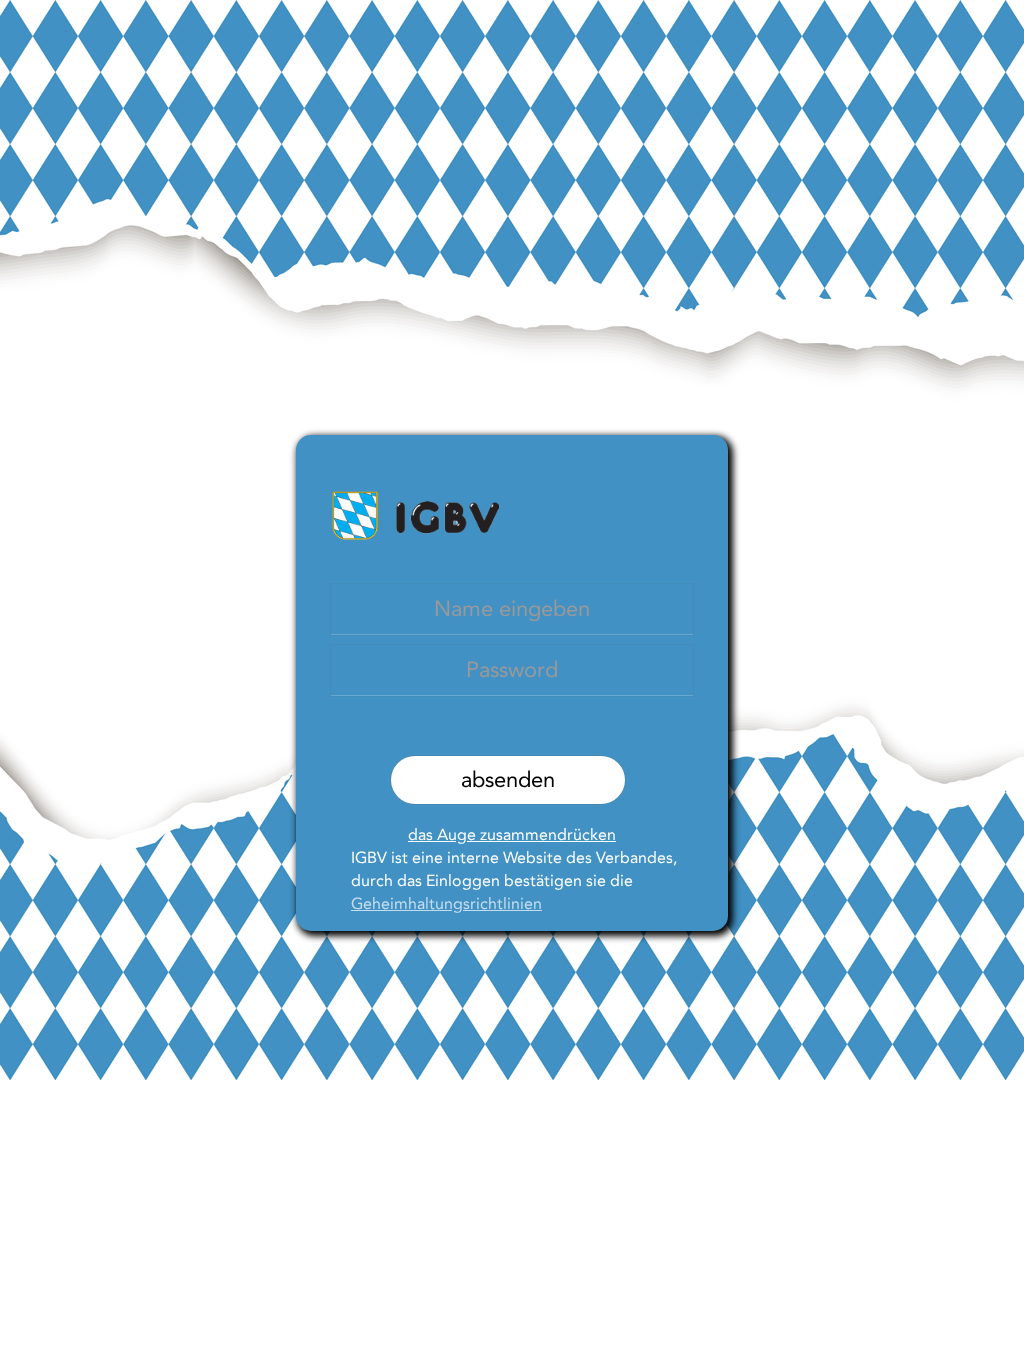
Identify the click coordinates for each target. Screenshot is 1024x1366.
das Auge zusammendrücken (512, 835)
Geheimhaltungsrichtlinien (446, 904)
